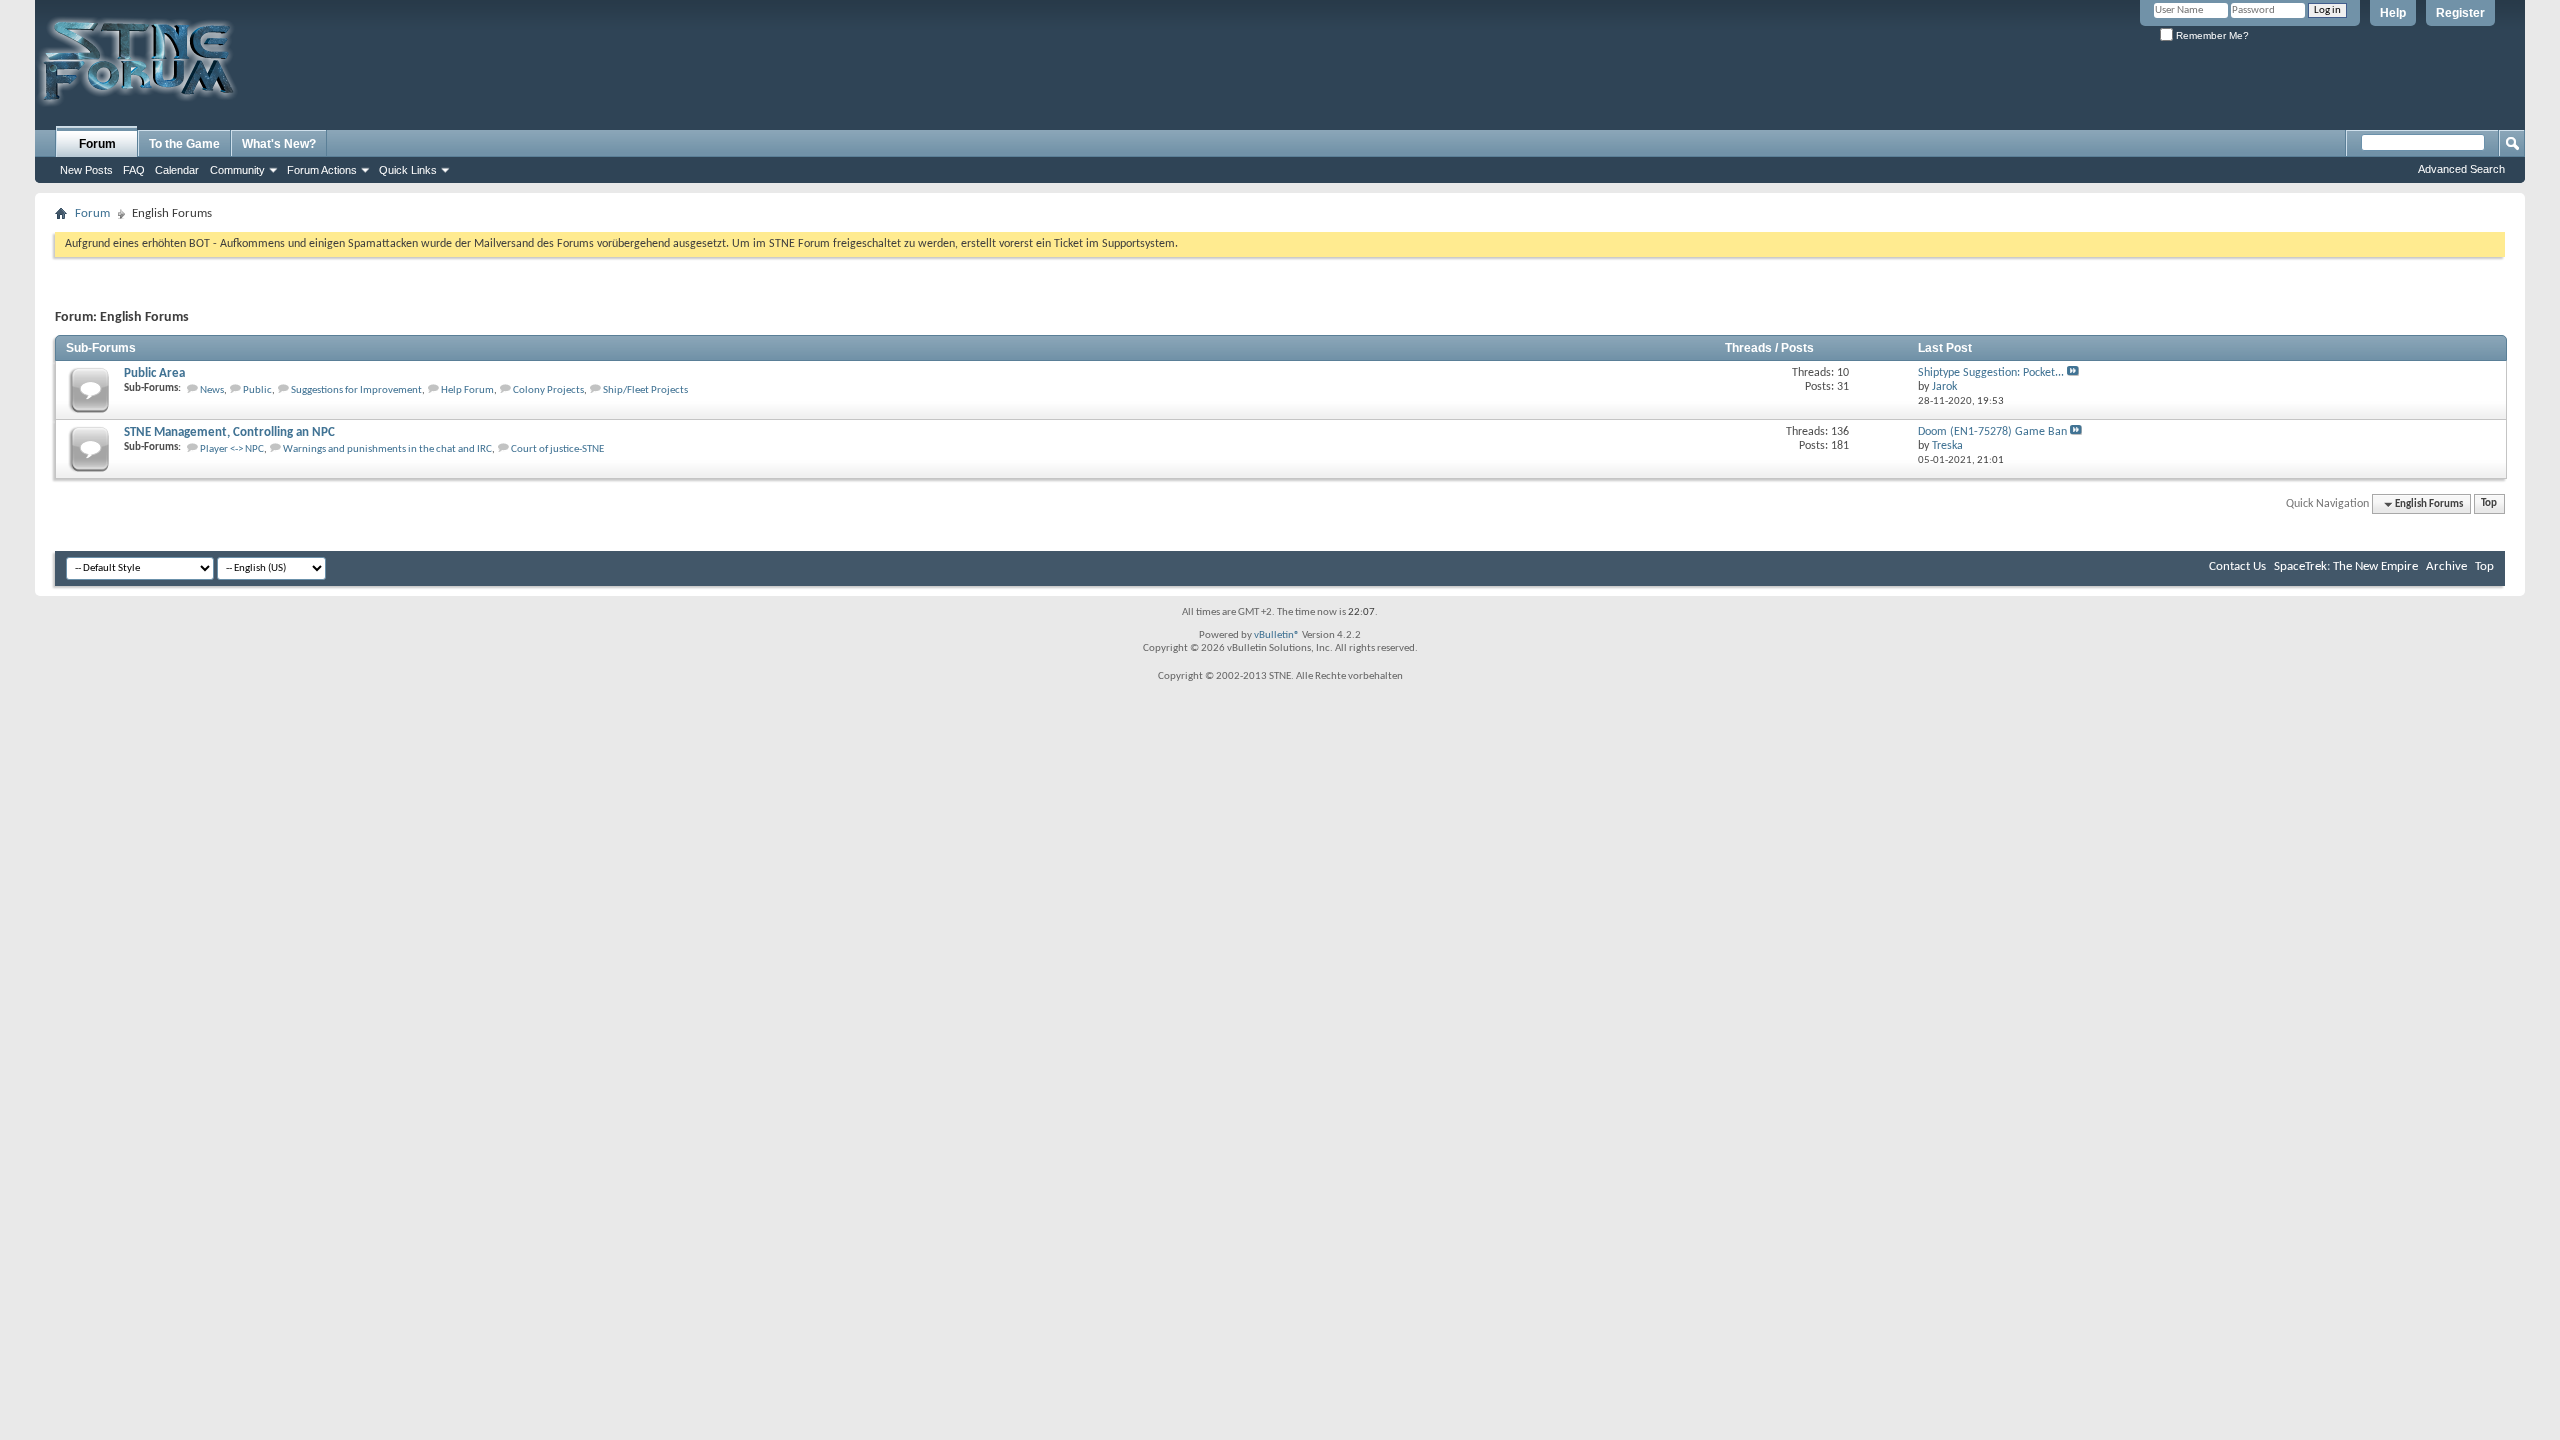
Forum (97, 144)
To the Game (184, 144)
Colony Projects (548, 390)
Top (2489, 504)
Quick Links (408, 170)
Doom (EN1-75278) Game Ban (1992, 432)
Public (257, 390)
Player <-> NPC (232, 449)
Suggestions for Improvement (356, 390)
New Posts (86, 170)
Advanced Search (2461, 169)
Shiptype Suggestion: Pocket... (1991, 373)
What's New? (279, 144)
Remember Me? (2211, 35)
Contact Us (2237, 566)
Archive (2446, 566)
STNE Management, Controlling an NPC (229, 432)
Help (2393, 13)
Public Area (154, 373)
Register (2460, 13)
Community (237, 170)
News (212, 390)
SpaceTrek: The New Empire (2346, 566)
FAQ (134, 170)
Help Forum (467, 390)
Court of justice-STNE (557, 449)
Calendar (177, 170)
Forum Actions (322, 170)
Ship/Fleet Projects (645, 390)
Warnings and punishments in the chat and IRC (387, 449)
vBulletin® (1277, 635)
